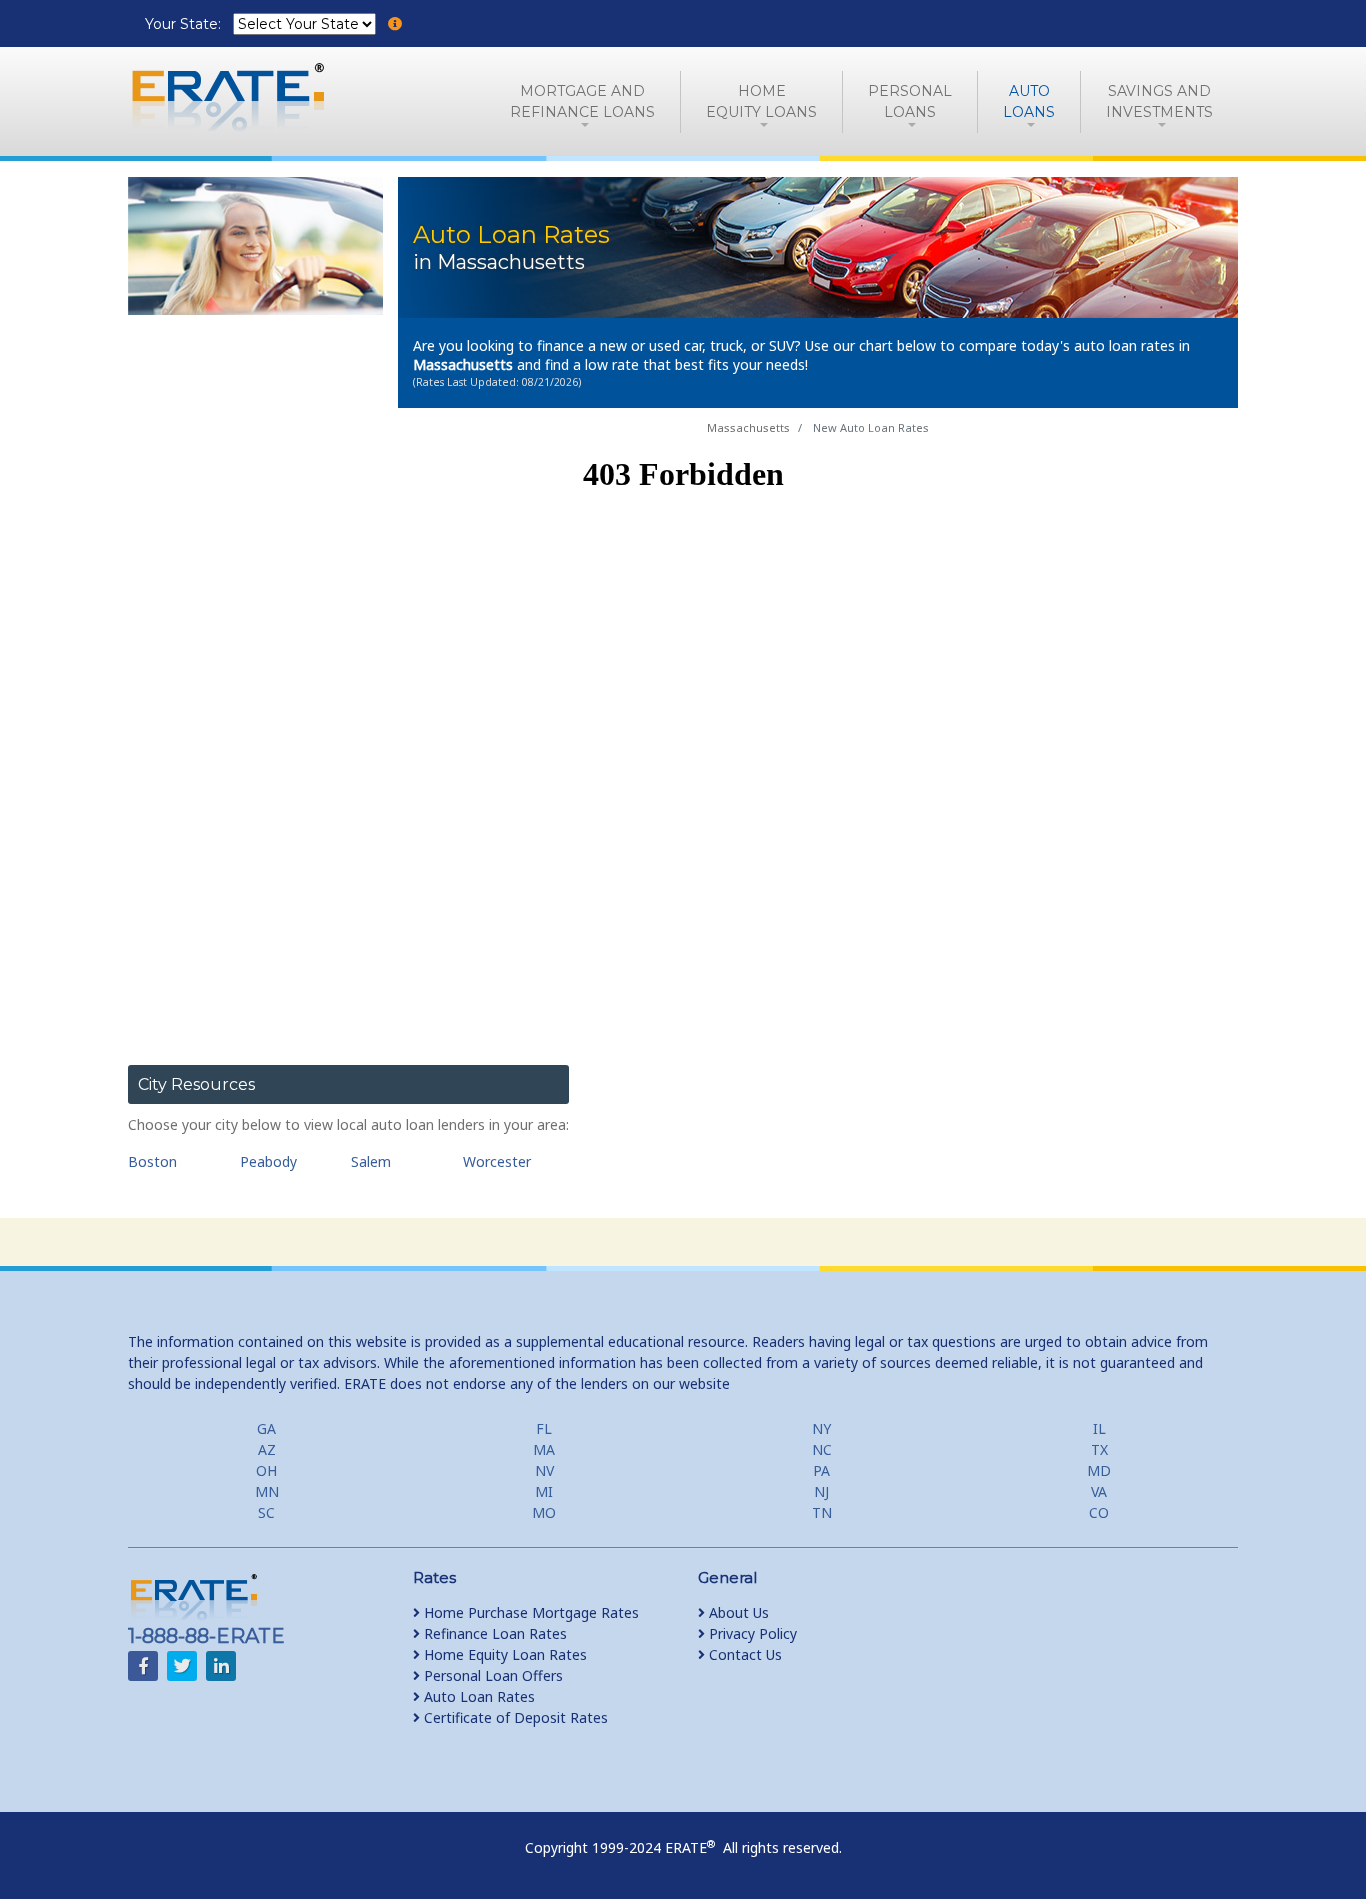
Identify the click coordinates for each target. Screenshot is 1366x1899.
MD (1099, 1470)
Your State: (185, 24)
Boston (152, 1161)
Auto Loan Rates (477, 1696)
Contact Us (743, 1654)
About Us (737, 1612)
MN (267, 1491)
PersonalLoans (910, 101)
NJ (821, 1491)
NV (544, 1470)
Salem (371, 1161)
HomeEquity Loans (761, 101)
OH (266, 1470)
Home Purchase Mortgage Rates (529, 1612)
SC (266, 1512)
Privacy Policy (751, 1633)
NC (822, 1449)
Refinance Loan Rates (493, 1633)
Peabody (268, 1161)
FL (544, 1428)
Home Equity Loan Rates (503, 1654)
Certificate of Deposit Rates (514, 1717)
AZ (267, 1449)
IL (1099, 1428)
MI (544, 1491)
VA (1099, 1491)
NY (821, 1428)
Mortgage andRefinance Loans (582, 101)
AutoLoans (1029, 101)
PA (821, 1470)
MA (544, 1449)
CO (1099, 1512)
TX (1099, 1449)
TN (822, 1512)
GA (266, 1428)
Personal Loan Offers (491, 1675)
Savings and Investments (1159, 101)
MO (544, 1512)
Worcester (497, 1161)
